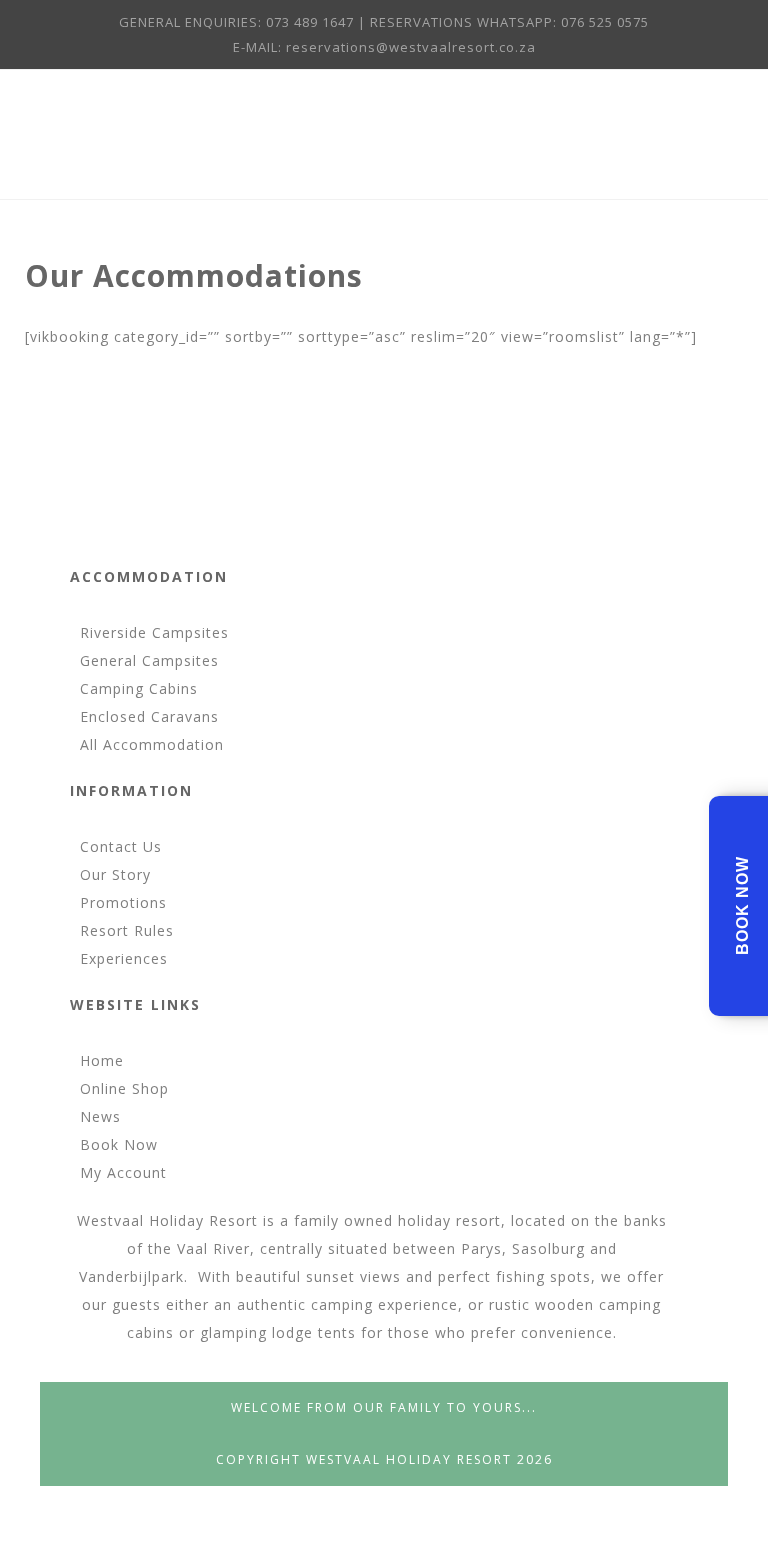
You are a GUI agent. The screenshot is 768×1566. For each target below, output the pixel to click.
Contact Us (121, 846)
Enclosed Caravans (149, 716)
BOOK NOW (742, 905)
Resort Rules (127, 930)
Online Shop (124, 1088)
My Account (123, 1172)
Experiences (124, 958)
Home (102, 1060)
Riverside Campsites (154, 632)
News (100, 1116)
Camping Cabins (139, 688)
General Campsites (149, 660)
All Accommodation (152, 744)
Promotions (123, 902)
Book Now (119, 1144)
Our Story (115, 874)
